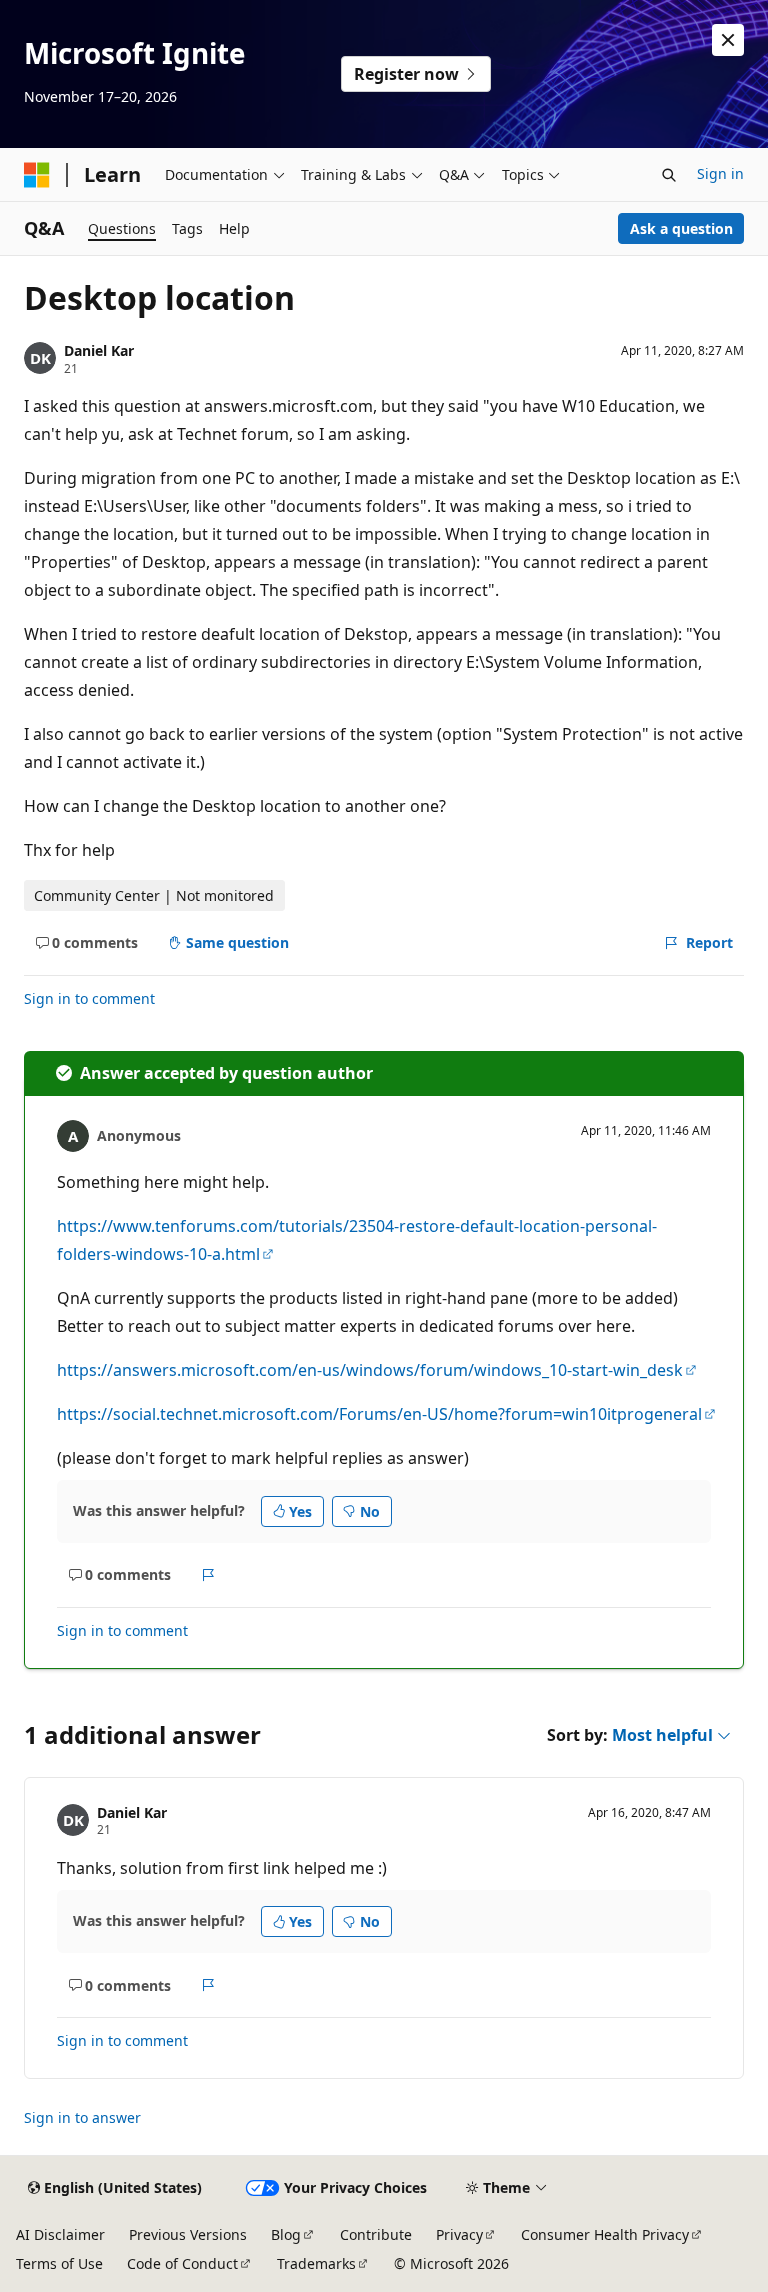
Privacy (459, 2234)
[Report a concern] (208, 1575)
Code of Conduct (182, 2263)
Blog (286, 2234)
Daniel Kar (99, 350)
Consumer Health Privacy (605, 2234)
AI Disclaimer (60, 2234)
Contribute (376, 2234)
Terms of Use (59, 2263)
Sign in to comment (89, 998)
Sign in (720, 173)
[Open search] (669, 175)
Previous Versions (188, 2234)
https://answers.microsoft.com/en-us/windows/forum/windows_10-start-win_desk (370, 1370)
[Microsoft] (37, 175)
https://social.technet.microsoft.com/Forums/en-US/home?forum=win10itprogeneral (379, 1414)
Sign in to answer (82, 2117)
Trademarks (316, 2263)
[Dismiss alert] (728, 40)
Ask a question (681, 228)
